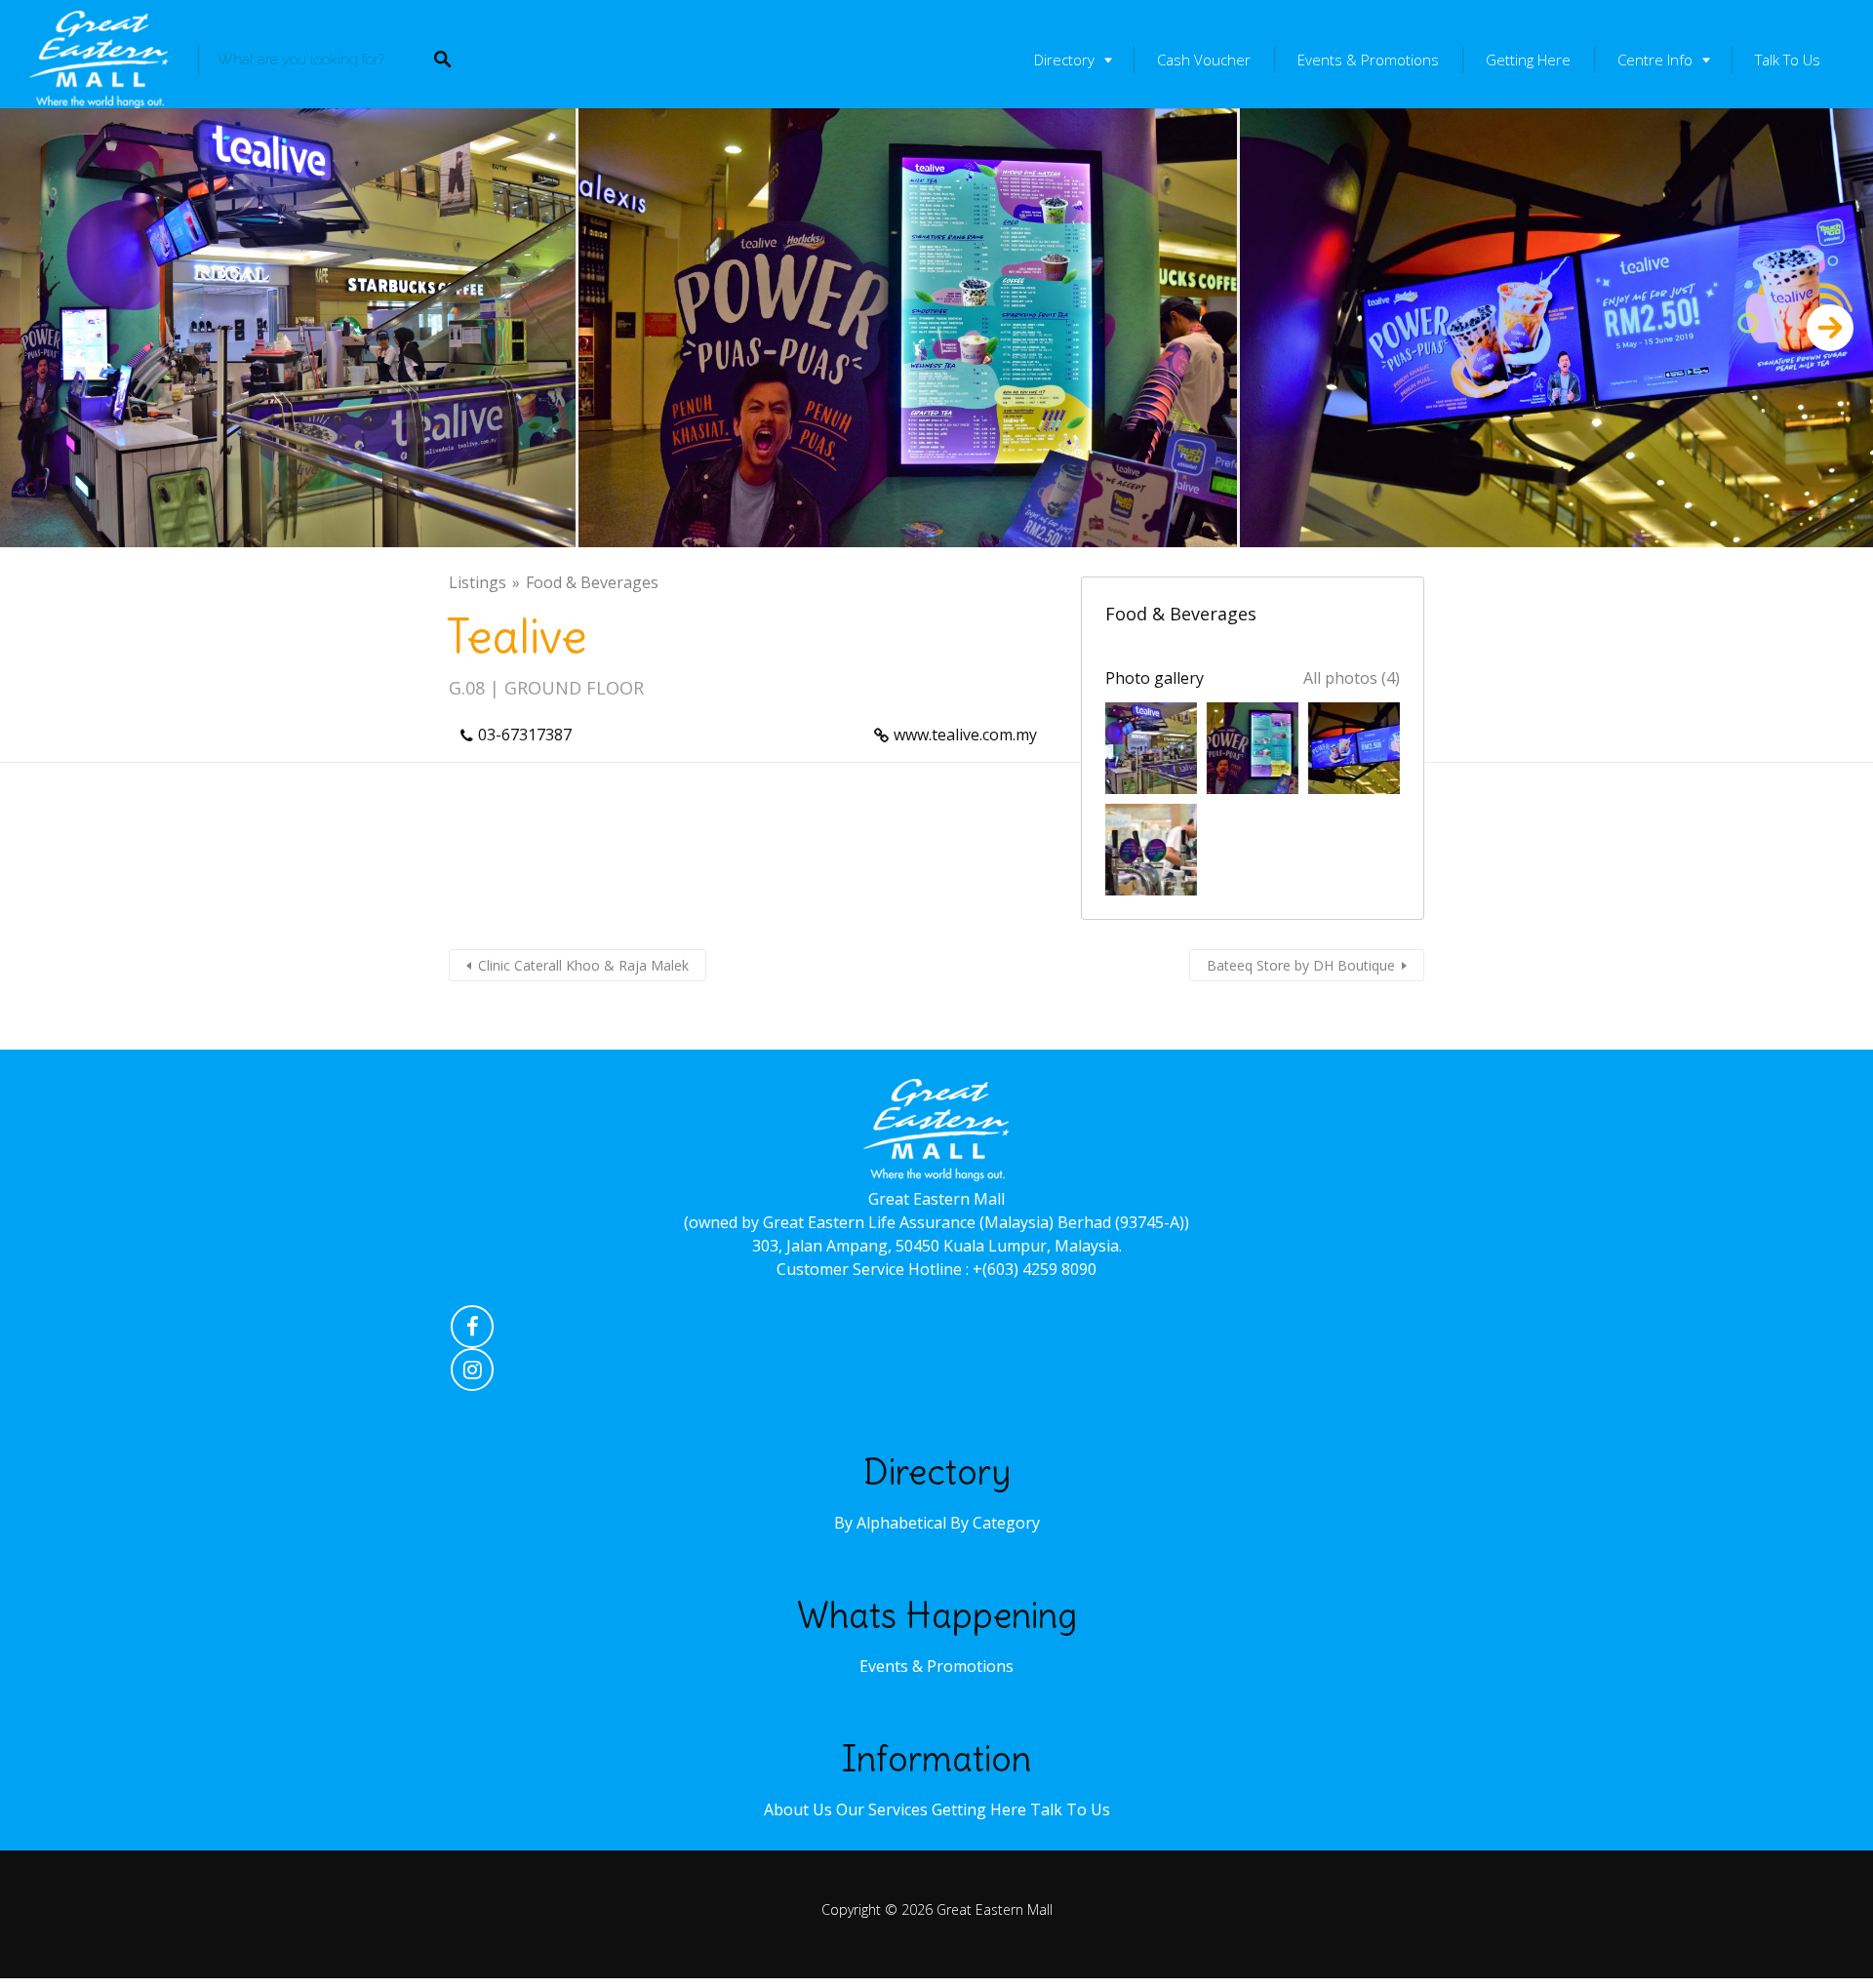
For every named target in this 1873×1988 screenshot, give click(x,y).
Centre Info (1655, 60)
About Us (798, 1809)
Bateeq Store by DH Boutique (1301, 965)
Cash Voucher (1204, 60)
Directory (1064, 60)
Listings (478, 582)
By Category (995, 1523)
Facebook (472, 1332)
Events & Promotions (1368, 60)
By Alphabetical (890, 1523)
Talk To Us (1788, 60)
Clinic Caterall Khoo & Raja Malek (583, 965)
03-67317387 (525, 735)
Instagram (472, 1374)
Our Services (882, 1809)
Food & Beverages (592, 582)
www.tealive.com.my (965, 735)
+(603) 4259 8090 (1035, 1269)
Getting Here (1528, 60)
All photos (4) (1352, 678)
